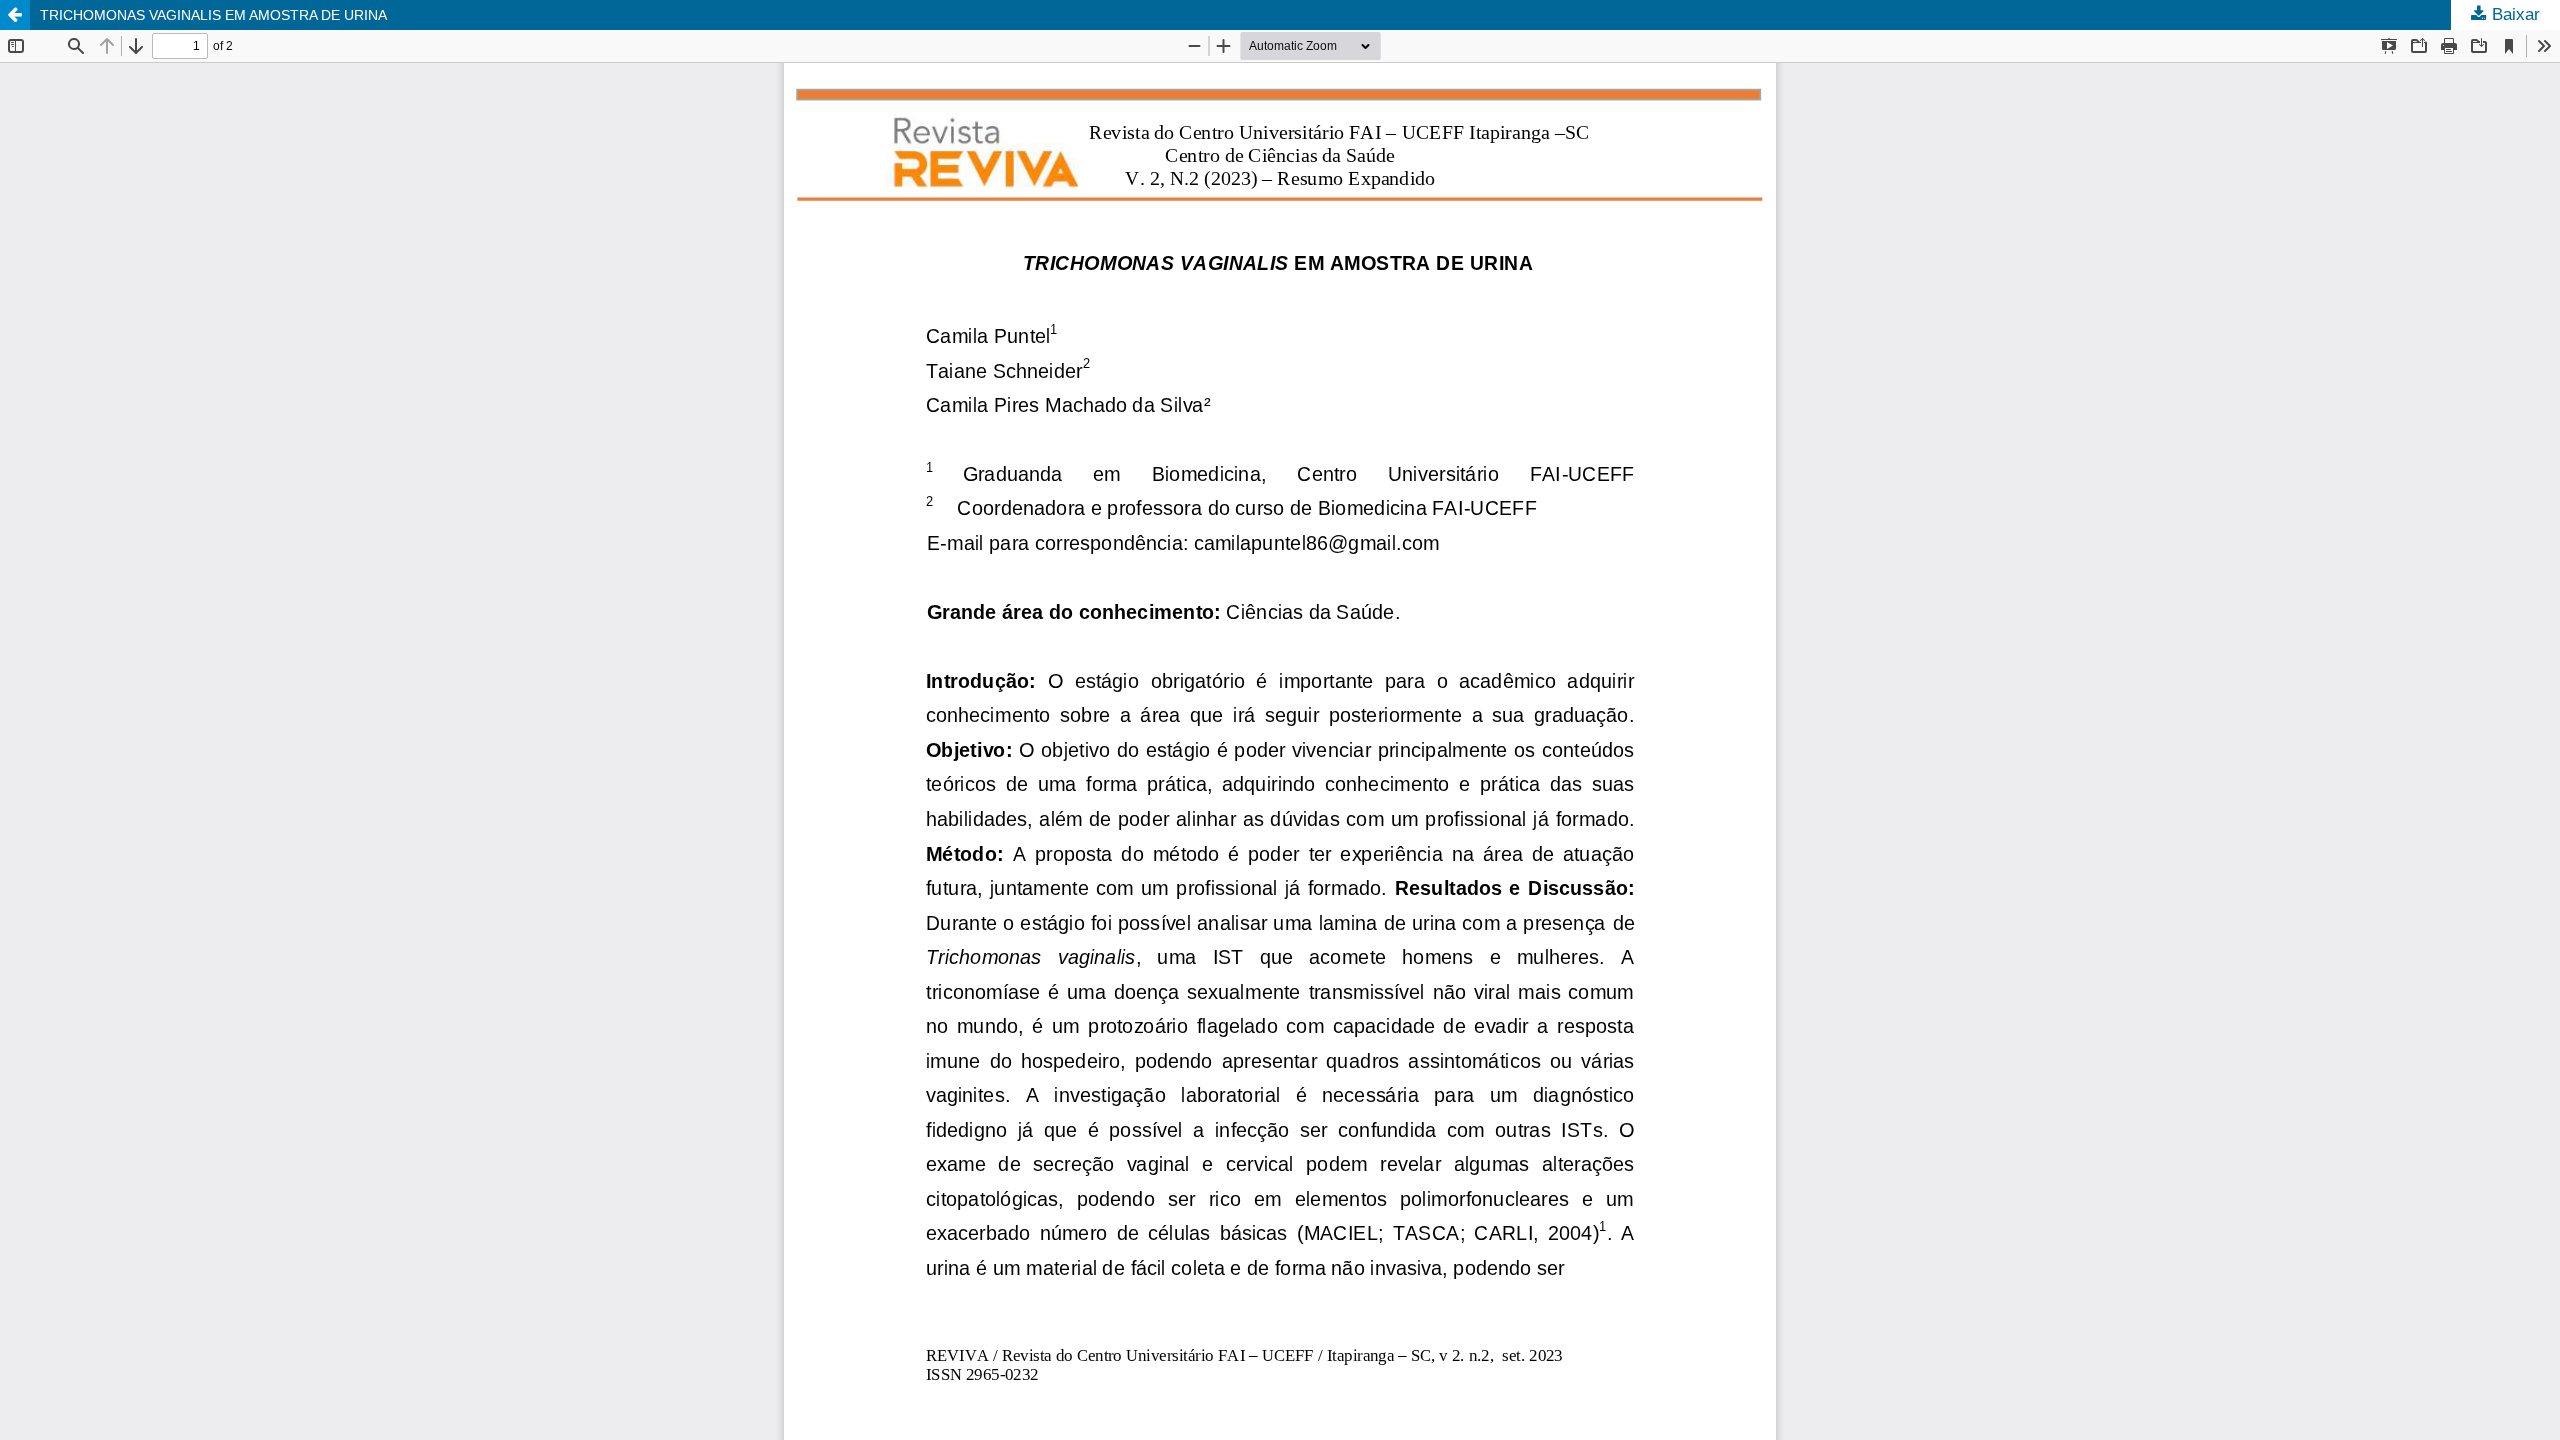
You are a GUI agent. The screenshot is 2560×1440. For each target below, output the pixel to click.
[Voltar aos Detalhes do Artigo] (15, 15)
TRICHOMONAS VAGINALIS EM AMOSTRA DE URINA (213, 15)
